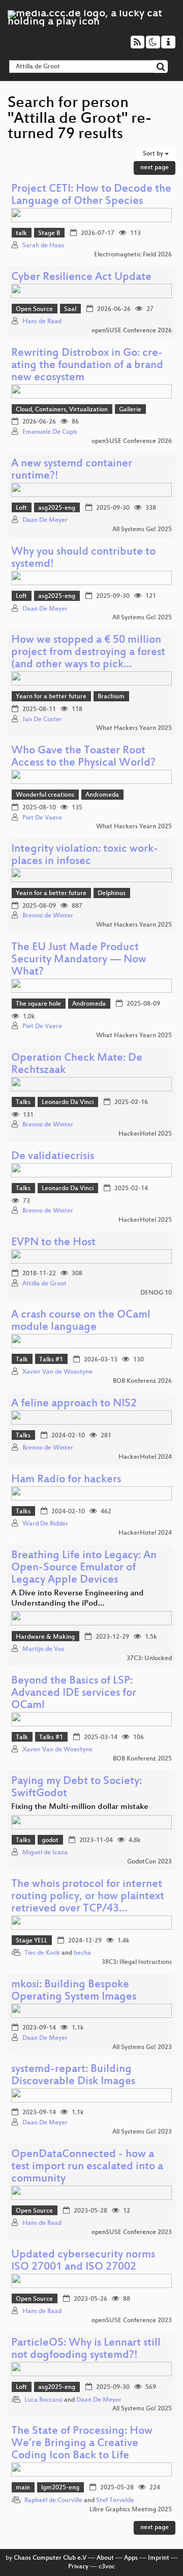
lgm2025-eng (60, 2488)
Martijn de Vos (43, 1649)
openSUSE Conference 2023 (132, 2232)
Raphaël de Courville (53, 2501)
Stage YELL (32, 1941)
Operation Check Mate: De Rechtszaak (77, 1064)
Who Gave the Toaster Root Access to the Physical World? (83, 757)
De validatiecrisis (53, 1157)
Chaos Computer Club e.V (50, 2558)
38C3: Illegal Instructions (137, 1962)
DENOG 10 (156, 1293)
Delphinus (112, 893)
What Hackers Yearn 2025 (134, 728)
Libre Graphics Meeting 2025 (131, 2510)
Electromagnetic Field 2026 (133, 255)
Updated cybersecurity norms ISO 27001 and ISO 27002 (83, 2261)
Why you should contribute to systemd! (83, 558)
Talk (22, 1360)
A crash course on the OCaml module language (81, 1321)
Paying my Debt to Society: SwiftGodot (77, 1788)
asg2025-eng (57, 508)
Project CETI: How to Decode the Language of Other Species (91, 195)
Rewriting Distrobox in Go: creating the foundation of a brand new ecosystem (87, 366)
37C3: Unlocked (149, 1659)
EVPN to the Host (53, 1243)
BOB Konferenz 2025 (142, 1759)
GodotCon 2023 (149, 1862)
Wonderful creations (45, 795)
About (105, 2558)
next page (155, 168)
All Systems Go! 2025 (142, 530)
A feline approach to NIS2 (74, 1404)
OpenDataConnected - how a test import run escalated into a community (87, 2167)
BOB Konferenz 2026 (142, 1381)
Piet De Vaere (42, 818)
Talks (23, 1102)
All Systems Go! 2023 (142, 2047)
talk (21, 233)
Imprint (159, 2558)
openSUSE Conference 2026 (132, 331)
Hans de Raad (42, 322)
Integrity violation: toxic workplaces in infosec (85, 856)
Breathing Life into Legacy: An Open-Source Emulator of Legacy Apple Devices (84, 1568)
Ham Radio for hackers (66, 1480)
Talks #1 (51, 1360)
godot (50, 1841)
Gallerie (130, 410)
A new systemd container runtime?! (72, 470)
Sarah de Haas (43, 246)
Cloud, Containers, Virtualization (62, 410)
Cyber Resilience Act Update (81, 278)
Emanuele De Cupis (50, 432)
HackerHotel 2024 (145, 1457)
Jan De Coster (42, 720)
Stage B (49, 233)
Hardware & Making (45, 1637)
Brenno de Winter (48, 916)
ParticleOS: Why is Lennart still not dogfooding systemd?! (86, 2349)
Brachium (111, 697)
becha (82, 1953)
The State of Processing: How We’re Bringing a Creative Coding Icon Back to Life (82, 2444)
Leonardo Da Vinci (68, 1102)
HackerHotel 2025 (145, 1134)
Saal (70, 309)
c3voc (107, 2567)
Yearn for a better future (51, 697)
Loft (21, 508)
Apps (131, 2558)
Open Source (34, 309)
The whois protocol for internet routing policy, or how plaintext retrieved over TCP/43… (88, 1897)
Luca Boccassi (43, 2400)
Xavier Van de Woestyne (57, 1372)
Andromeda (102, 795)
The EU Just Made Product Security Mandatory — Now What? (79, 960)
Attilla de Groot (44, 1284)
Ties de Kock (42, 1953)
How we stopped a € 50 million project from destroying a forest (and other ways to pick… (88, 653)
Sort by (154, 154)
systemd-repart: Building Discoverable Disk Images (73, 2076)
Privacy (78, 2567)
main (23, 2488)
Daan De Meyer (45, 520)
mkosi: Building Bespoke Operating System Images (74, 1991)
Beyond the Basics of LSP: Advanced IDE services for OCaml (74, 1693)
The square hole (38, 1004)
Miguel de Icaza (45, 1853)
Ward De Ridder (45, 1524)
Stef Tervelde (115, 2501)
